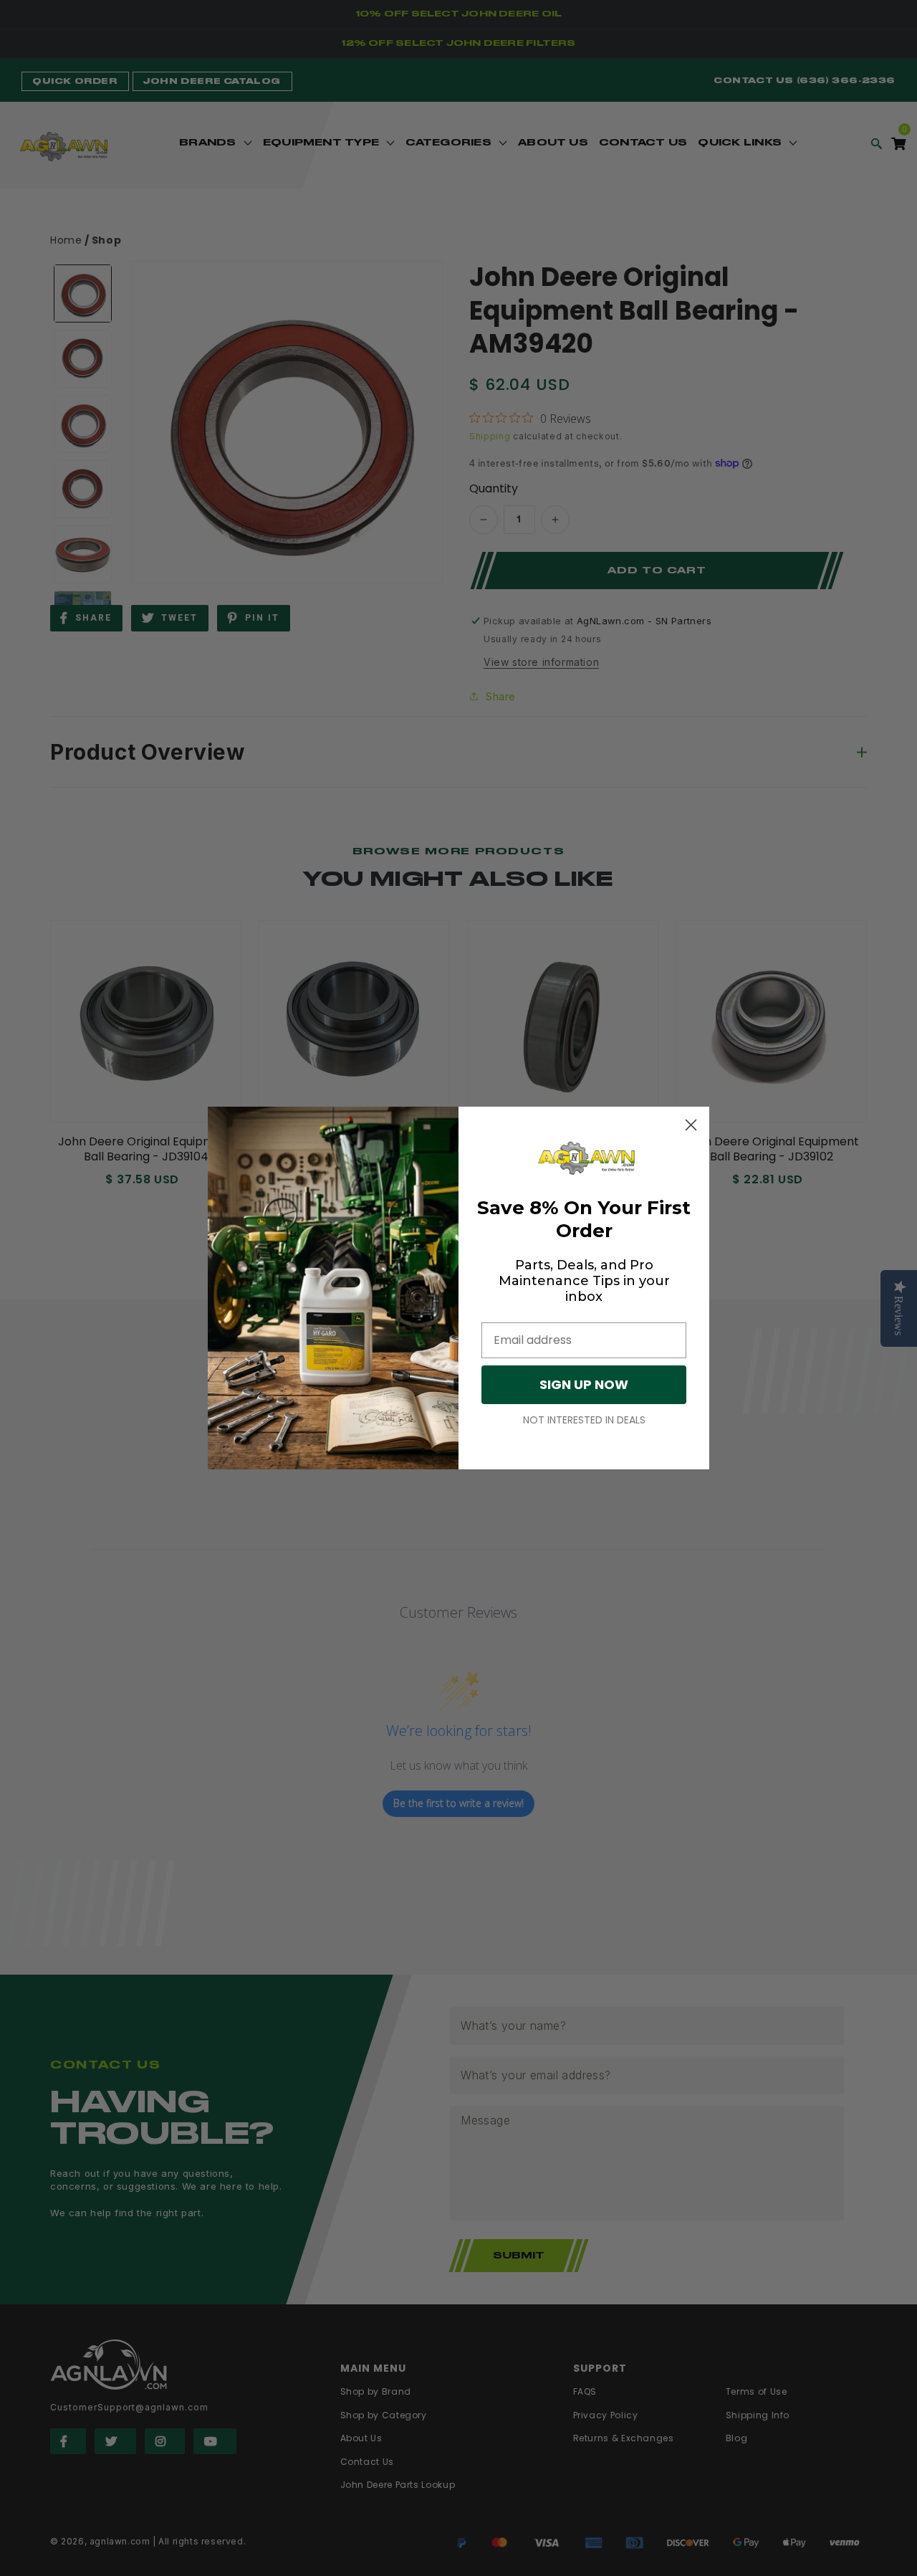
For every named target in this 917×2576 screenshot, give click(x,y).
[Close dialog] (691, 1125)
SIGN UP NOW (584, 1384)
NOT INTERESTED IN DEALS (584, 1420)
